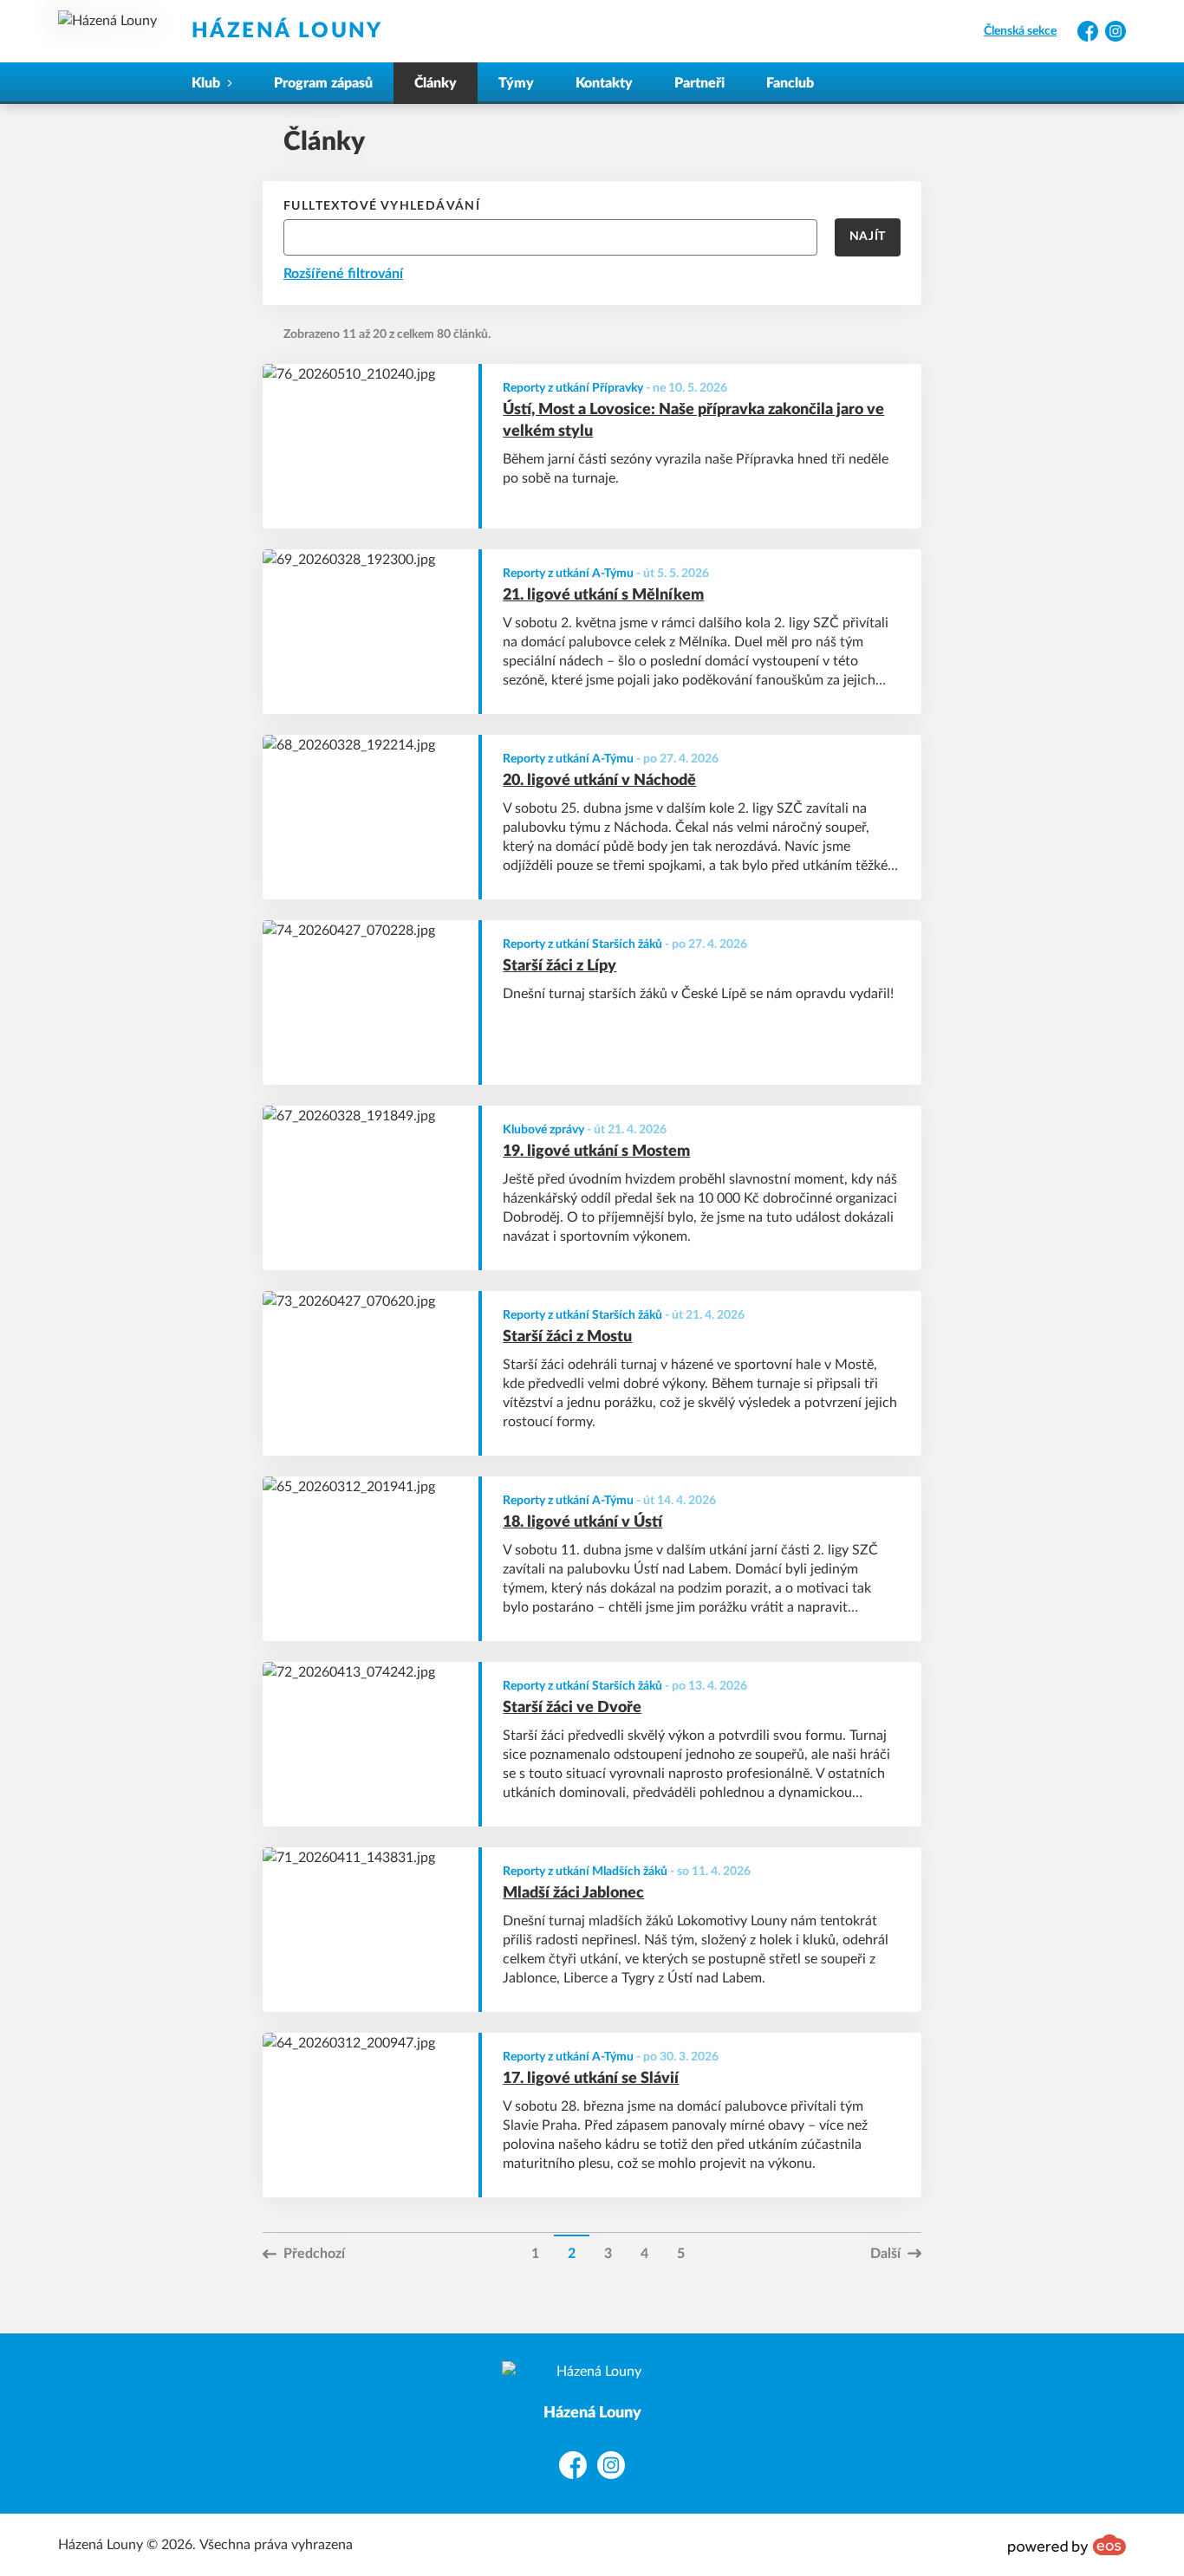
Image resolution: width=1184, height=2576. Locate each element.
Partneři (699, 83)
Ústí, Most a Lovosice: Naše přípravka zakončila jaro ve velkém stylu (693, 421)
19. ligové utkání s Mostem (596, 1152)
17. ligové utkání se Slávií (591, 2079)
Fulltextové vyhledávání (382, 206)
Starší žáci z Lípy (559, 966)
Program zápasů (323, 83)
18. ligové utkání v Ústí (582, 1522)
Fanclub (790, 83)
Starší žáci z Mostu (567, 1337)
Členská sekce (1020, 31)
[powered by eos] (1067, 2545)
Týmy (516, 83)
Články (436, 83)
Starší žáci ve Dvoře (572, 1708)
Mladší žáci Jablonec (573, 1893)
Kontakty (604, 83)
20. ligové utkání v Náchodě (599, 781)
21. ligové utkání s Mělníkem (603, 595)
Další (885, 2254)
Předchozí (314, 2254)
